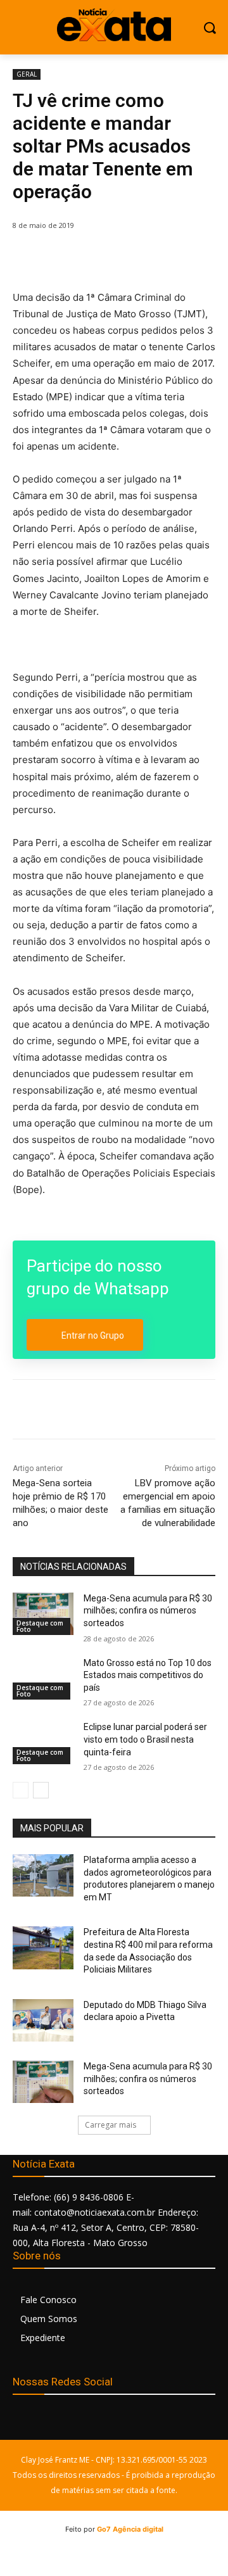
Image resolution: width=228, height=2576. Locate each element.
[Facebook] (65, 258)
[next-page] (41, 1790)
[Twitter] (94, 258)
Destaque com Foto (40, 1626)
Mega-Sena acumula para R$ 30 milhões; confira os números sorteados (148, 1611)
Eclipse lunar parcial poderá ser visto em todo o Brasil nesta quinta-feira (145, 1739)
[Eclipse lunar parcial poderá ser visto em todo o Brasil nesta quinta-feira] (43, 1742)
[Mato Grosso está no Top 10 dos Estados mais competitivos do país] (43, 1678)
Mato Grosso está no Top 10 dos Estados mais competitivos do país (148, 1675)
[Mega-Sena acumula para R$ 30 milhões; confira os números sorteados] (43, 1614)
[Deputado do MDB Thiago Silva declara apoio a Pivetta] (43, 2020)
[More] (182, 258)
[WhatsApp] (153, 258)
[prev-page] (21, 1790)
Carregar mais (111, 2125)
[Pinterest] (123, 258)
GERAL (27, 74)
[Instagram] (52, 2422)
